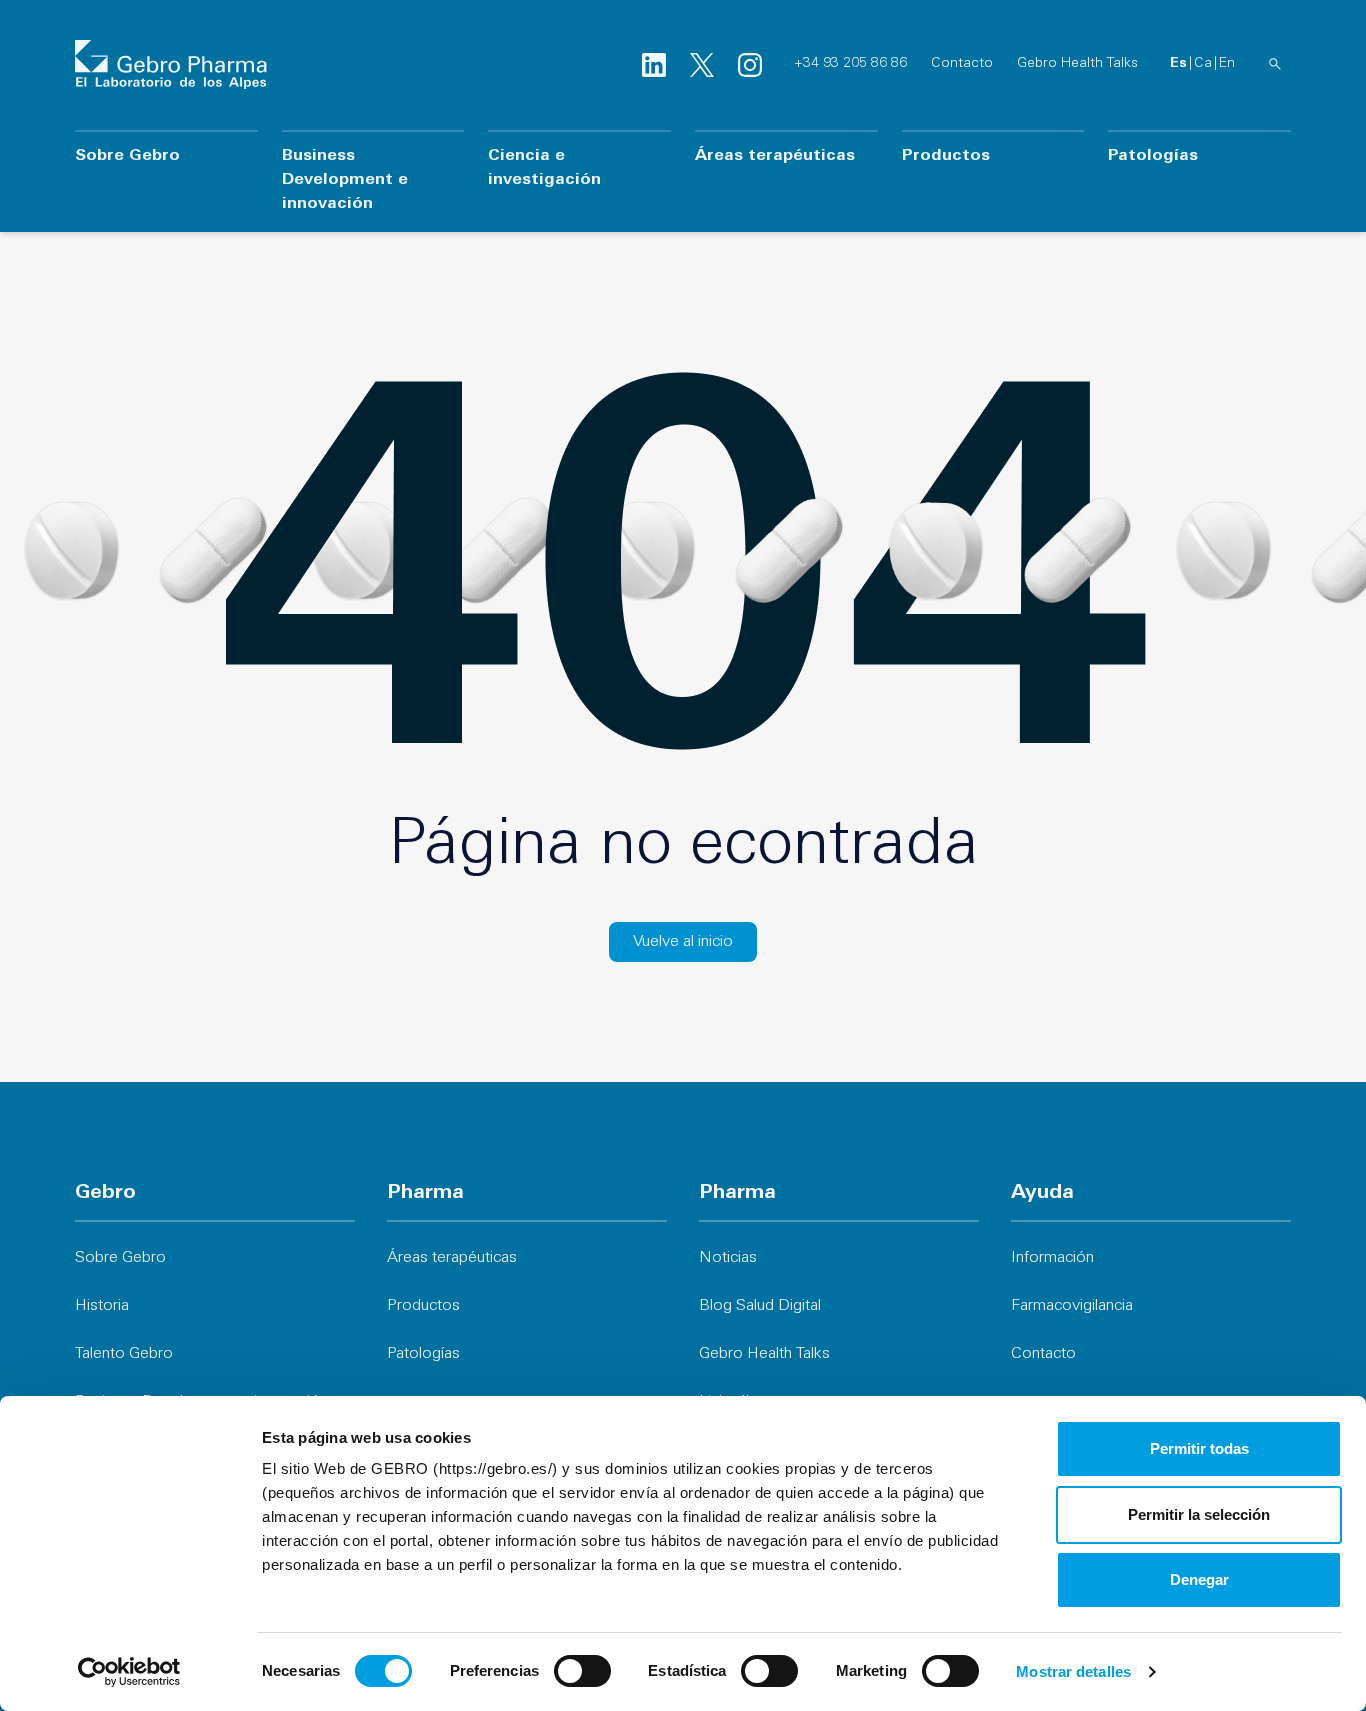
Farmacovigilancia (1072, 1306)
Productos (946, 156)
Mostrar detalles (1073, 1671)
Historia (102, 1306)
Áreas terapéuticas (775, 156)
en (1227, 63)
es (1178, 63)
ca (1203, 63)
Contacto (962, 63)
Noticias (728, 1258)
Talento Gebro (124, 1354)
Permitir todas (1199, 1448)
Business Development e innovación (345, 180)
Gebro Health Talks (1077, 63)
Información (1052, 1258)
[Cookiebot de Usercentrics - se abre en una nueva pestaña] (129, 1672)
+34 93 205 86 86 (850, 63)
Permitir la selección (1199, 1514)
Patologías (1153, 156)
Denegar (1199, 1579)
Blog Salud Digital (760, 1306)
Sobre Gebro (127, 156)
